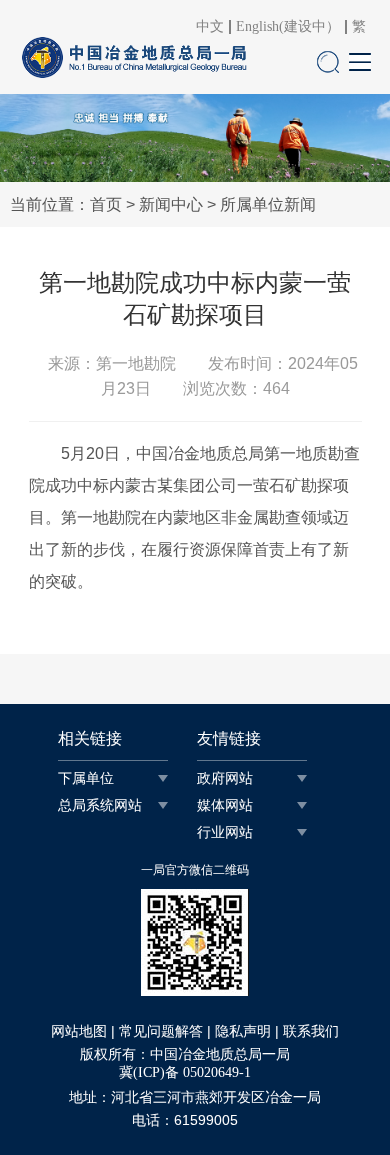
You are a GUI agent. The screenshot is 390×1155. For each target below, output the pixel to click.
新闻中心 (171, 204)
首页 (106, 204)
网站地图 (79, 1031)
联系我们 (311, 1031)
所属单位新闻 (268, 204)
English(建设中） (288, 27)
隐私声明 (243, 1031)
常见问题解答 (161, 1031)
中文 (210, 27)
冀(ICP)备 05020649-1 (185, 1072)
